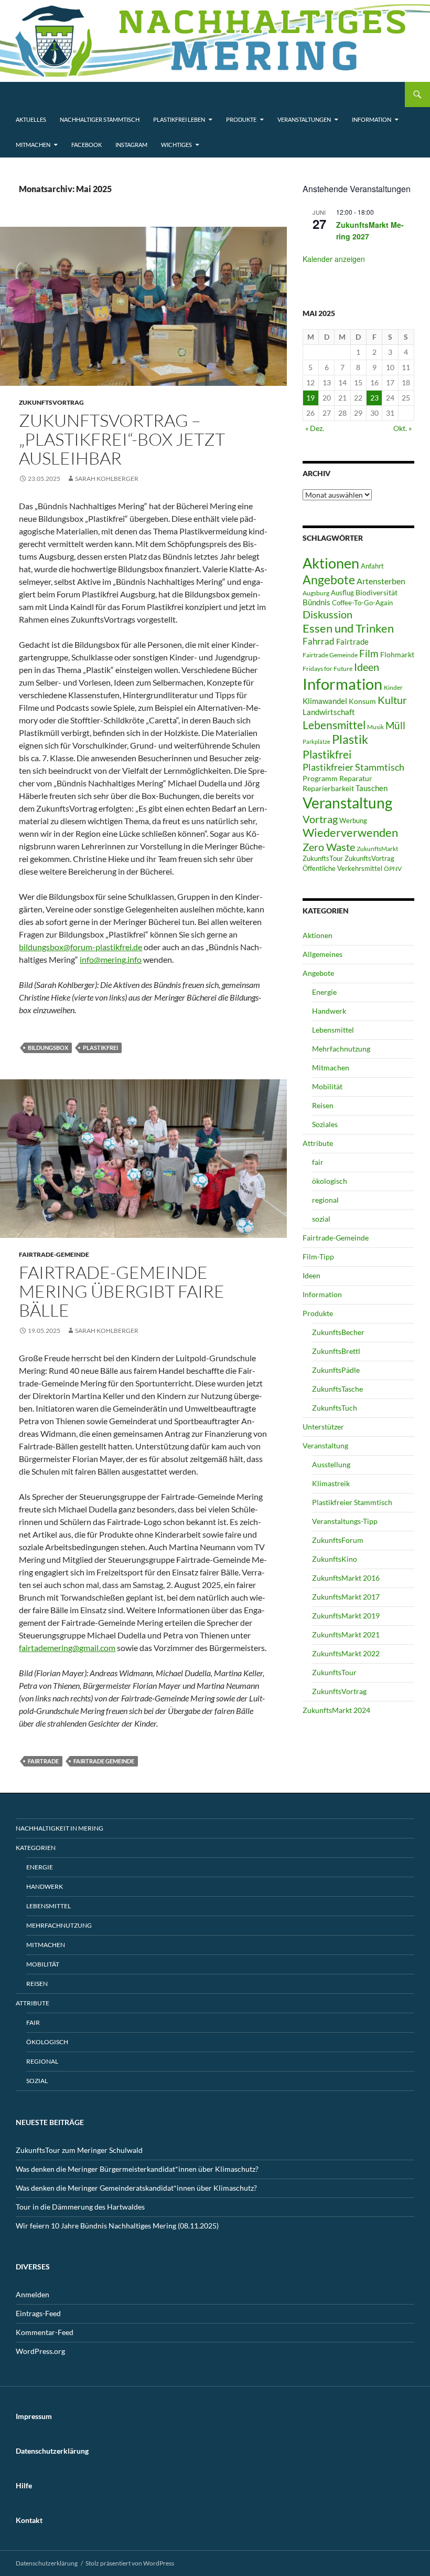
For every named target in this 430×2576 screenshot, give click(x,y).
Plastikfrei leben (179, 119)
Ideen (367, 667)
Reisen (323, 1105)
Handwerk (329, 1011)
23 (374, 398)
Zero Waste (329, 847)
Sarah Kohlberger (107, 479)
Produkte (241, 119)
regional (325, 1200)
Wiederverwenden (350, 833)
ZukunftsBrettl (336, 1351)
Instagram (131, 145)
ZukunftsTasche (337, 1389)
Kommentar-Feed (45, 2332)
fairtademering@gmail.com (67, 1648)
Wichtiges (176, 145)
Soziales (325, 1124)
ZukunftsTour (323, 858)
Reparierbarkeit (328, 788)
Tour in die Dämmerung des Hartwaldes (80, 2207)
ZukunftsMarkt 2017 (346, 1597)
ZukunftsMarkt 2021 (346, 1634)
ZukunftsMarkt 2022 (346, 1653)
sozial (321, 1219)
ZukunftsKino (335, 1559)
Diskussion (327, 614)
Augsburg (316, 593)
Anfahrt (372, 566)
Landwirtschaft (329, 712)
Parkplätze (316, 742)
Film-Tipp (318, 1257)
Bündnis (316, 602)
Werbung (353, 821)
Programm (320, 778)
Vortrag (320, 819)
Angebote (329, 580)
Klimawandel (325, 701)
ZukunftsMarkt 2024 (336, 1710)
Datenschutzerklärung (47, 2563)
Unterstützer (323, 1427)
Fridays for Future (327, 669)
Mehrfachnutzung (341, 1049)
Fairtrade (43, 1761)
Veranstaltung (347, 803)
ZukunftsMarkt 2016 (346, 1578)
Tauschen (372, 788)
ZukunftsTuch (335, 1408)
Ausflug (342, 593)
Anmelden (33, 2294)
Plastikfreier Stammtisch (353, 767)
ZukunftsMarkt (377, 849)
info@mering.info (111, 959)
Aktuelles (31, 119)
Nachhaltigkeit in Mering (60, 1828)
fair (318, 1162)
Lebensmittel (334, 725)
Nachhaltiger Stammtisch (100, 119)
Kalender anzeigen (334, 259)
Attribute (318, 1143)
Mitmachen (33, 145)
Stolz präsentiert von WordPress (130, 2563)
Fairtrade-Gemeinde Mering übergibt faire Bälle (122, 1291)
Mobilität (327, 1086)
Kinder (393, 687)
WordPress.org (40, 2351)
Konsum (362, 701)
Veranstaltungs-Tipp (345, 1521)
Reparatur (356, 778)
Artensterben (381, 581)
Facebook (87, 145)
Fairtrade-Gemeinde (54, 1254)
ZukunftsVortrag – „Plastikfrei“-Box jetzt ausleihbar (122, 439)
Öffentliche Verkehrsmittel (342, 868)
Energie (324, 992)
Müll (395, 725)
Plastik (350, 739)
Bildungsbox (48, 1048)
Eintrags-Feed (38, 2313)
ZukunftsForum (338, 1540)
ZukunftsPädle (336, 1370)
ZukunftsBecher (338, 1332)
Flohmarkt (397, 654)
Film (369, 653)
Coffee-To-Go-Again (362, 603)
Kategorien (36, 1848)
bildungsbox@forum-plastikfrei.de (80, 947)
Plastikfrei (100, 1048)
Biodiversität (377, 592)
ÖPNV (393, 869)
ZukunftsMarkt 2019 (346, 1616)
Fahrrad (319, 641)
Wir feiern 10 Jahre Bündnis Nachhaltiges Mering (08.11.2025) (117, 2226)
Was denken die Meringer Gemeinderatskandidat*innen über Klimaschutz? (136, 2188)
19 (310, 398)
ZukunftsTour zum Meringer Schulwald (79, 2150)
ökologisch (330, 1181)
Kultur (392, 700)
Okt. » (402, 428)
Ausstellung (331, 1464)
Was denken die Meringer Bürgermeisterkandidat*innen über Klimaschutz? (137, 2169)
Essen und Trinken (348, 628)
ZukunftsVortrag (51, 402)
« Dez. (315, 428)
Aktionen (331, 563)
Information (372, 119)
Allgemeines (322, 954)
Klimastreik (331, 1483)
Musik (375, 727)
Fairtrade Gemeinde (104, 1761)
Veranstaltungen (304, 119)
